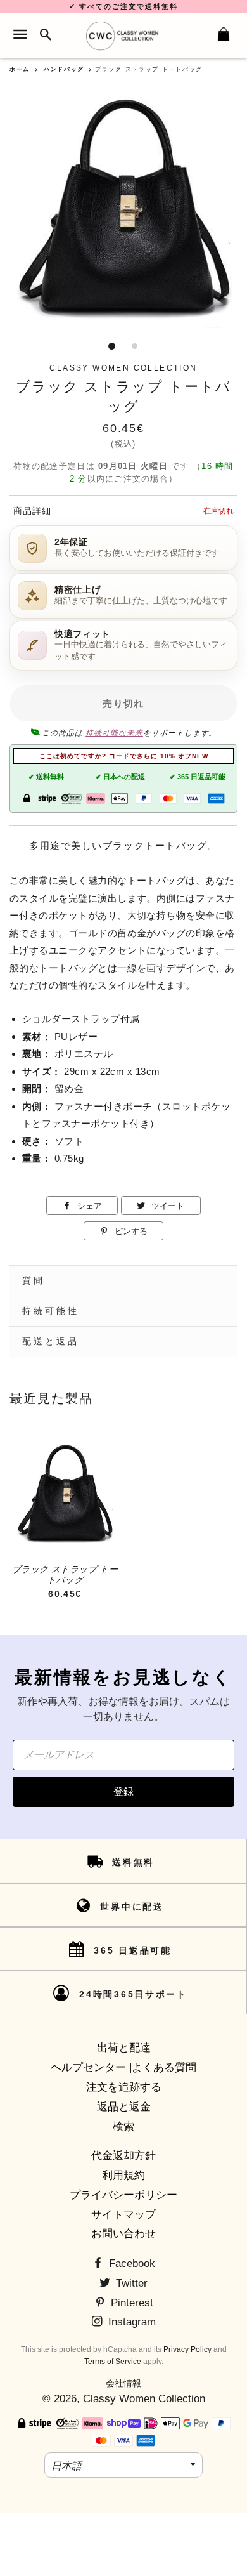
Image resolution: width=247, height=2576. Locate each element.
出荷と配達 (124, 2048)
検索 (123, 2126)
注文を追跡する (124, 2087)
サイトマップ (123, 2215)
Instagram (130, 2322)
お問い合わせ (123, 2234)
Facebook (130, 2264)
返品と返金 (124, 2107)
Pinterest (130, 2303)
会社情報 (123, 2383)
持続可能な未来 (114, 733)
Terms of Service (113, 2362)
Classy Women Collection (144, 2399)
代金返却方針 (123, 2156)
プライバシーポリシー (123, 2195)
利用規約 (123, 2175)
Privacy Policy (187, 2349)
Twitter (130, 2283)
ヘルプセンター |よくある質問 (123, 2067)
